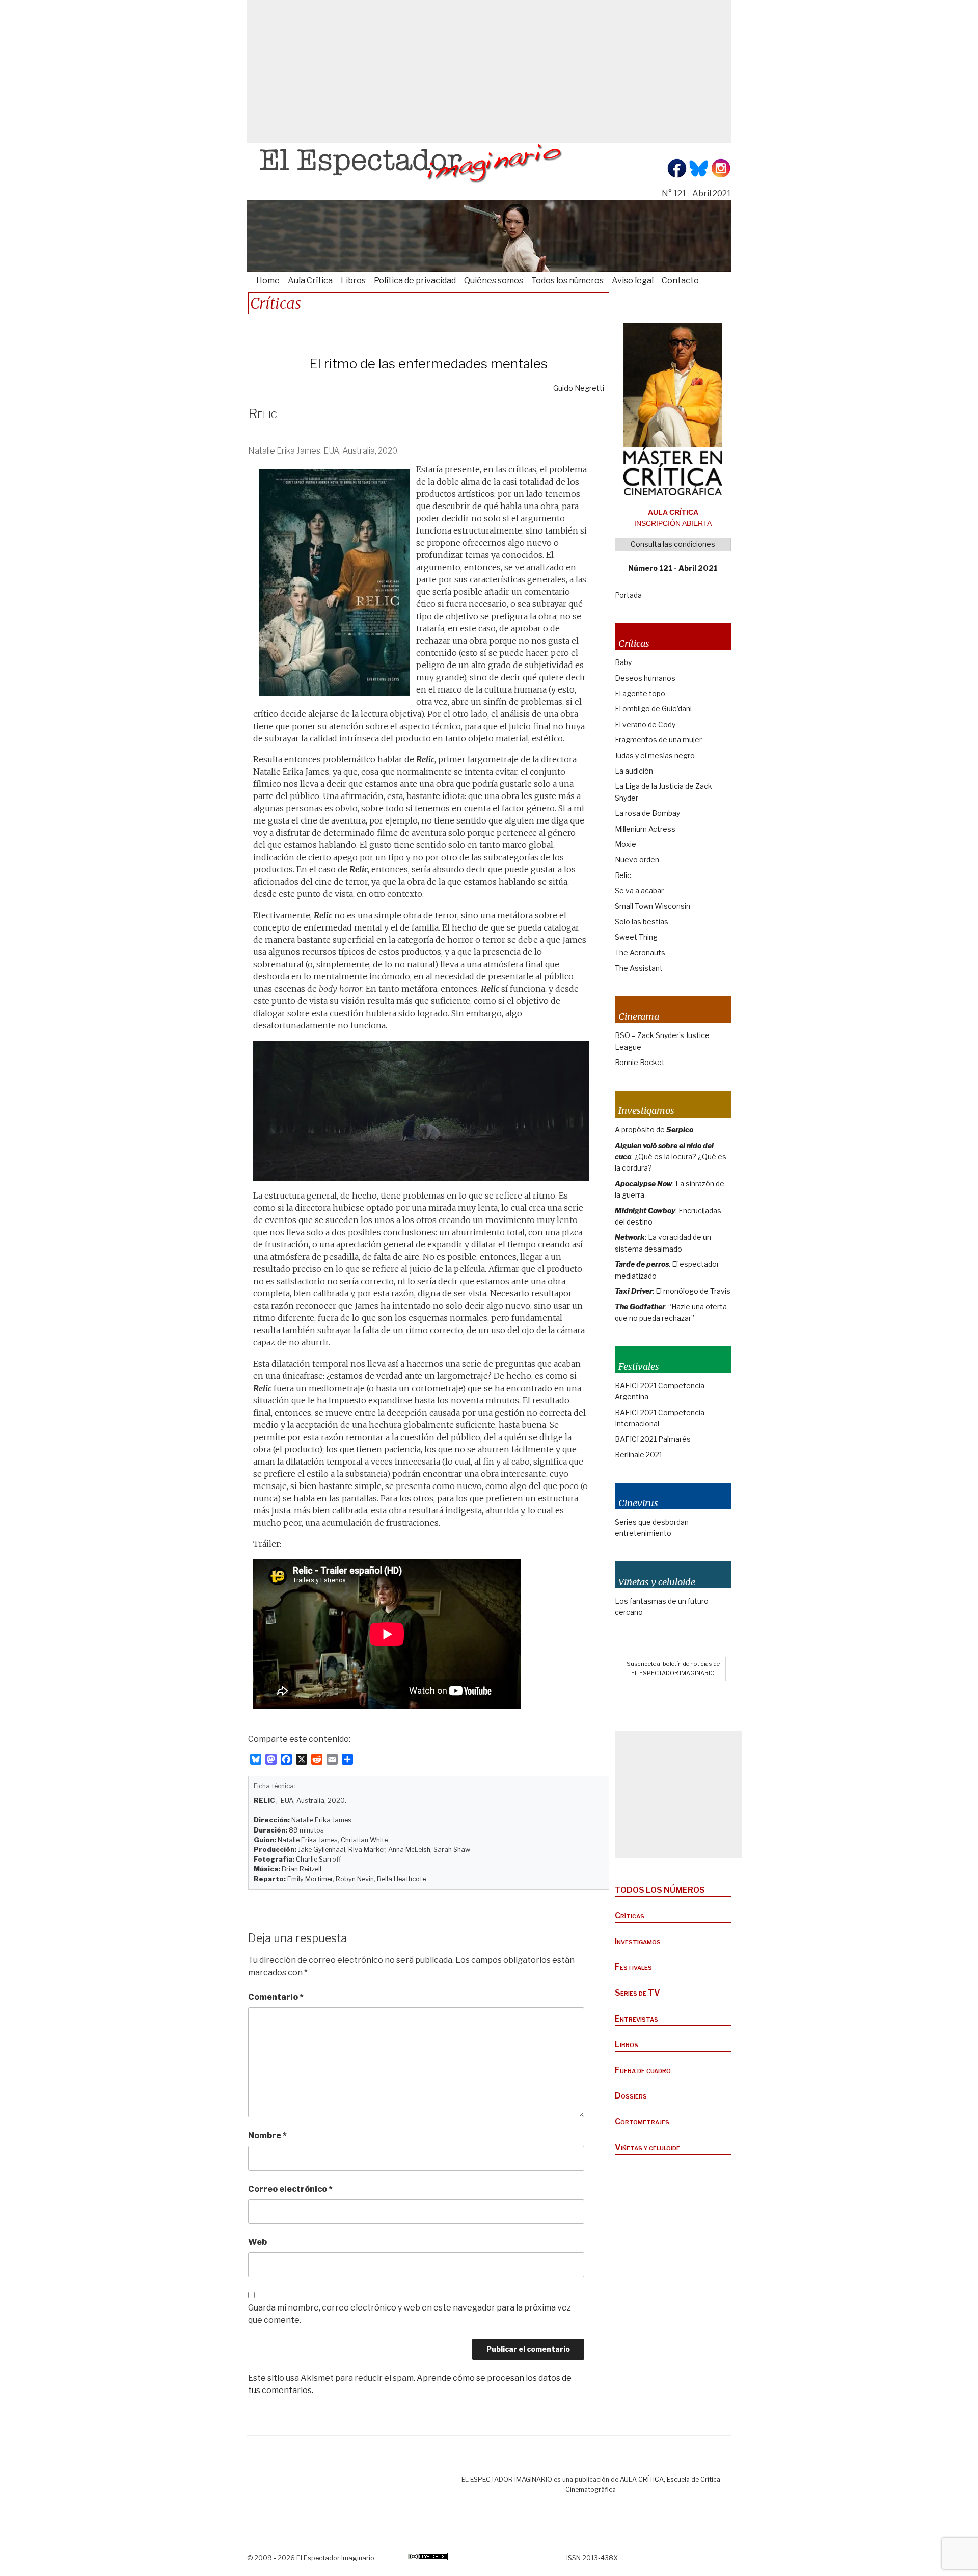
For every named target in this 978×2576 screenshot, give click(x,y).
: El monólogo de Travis (673, 1291)
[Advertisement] (489, 71)
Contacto (680, 281)
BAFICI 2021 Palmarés (653, 1439)
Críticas (630, 1915)
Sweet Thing (636, 937)
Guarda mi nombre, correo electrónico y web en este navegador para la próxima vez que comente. (410, 2314)
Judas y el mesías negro (655, 755)
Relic (623, 875)
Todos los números (567, 281)
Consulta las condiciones (673, 544)
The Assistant (639, 968)
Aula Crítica (310, 281)
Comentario (276, 1997)
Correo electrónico (290, 2189)
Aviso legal (633, 281)
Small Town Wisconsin (653, 906)
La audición (634, 771)
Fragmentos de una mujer (658, 740)
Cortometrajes (642, 2122)
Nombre (267, 2135)
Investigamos (638, 1941)
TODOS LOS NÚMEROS (660, 1890)
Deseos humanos (645, 678)
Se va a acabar (639, 891)
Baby (623, 662)
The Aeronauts (640, 953)
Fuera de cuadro (643, 2070)
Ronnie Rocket (640, 1062)
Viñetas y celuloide (647, 2148)
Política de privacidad (415, 281)
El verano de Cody (645, 724)
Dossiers (631, 2096)
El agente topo (640, 693)
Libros (353, 281)
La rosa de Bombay (647, 813)
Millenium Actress (645, 829)
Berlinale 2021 (639, 1455)
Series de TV (637, 1993)
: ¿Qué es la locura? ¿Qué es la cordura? (671, 1157)
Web (257, 2242)
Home (268, 281)
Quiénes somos (494, 281)
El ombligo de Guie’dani (653, 709)
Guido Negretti (579, 388)
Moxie (626, 844)
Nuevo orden (637, 859)
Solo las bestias (642, 922)
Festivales (633, 1967)
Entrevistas (636, 2019)
